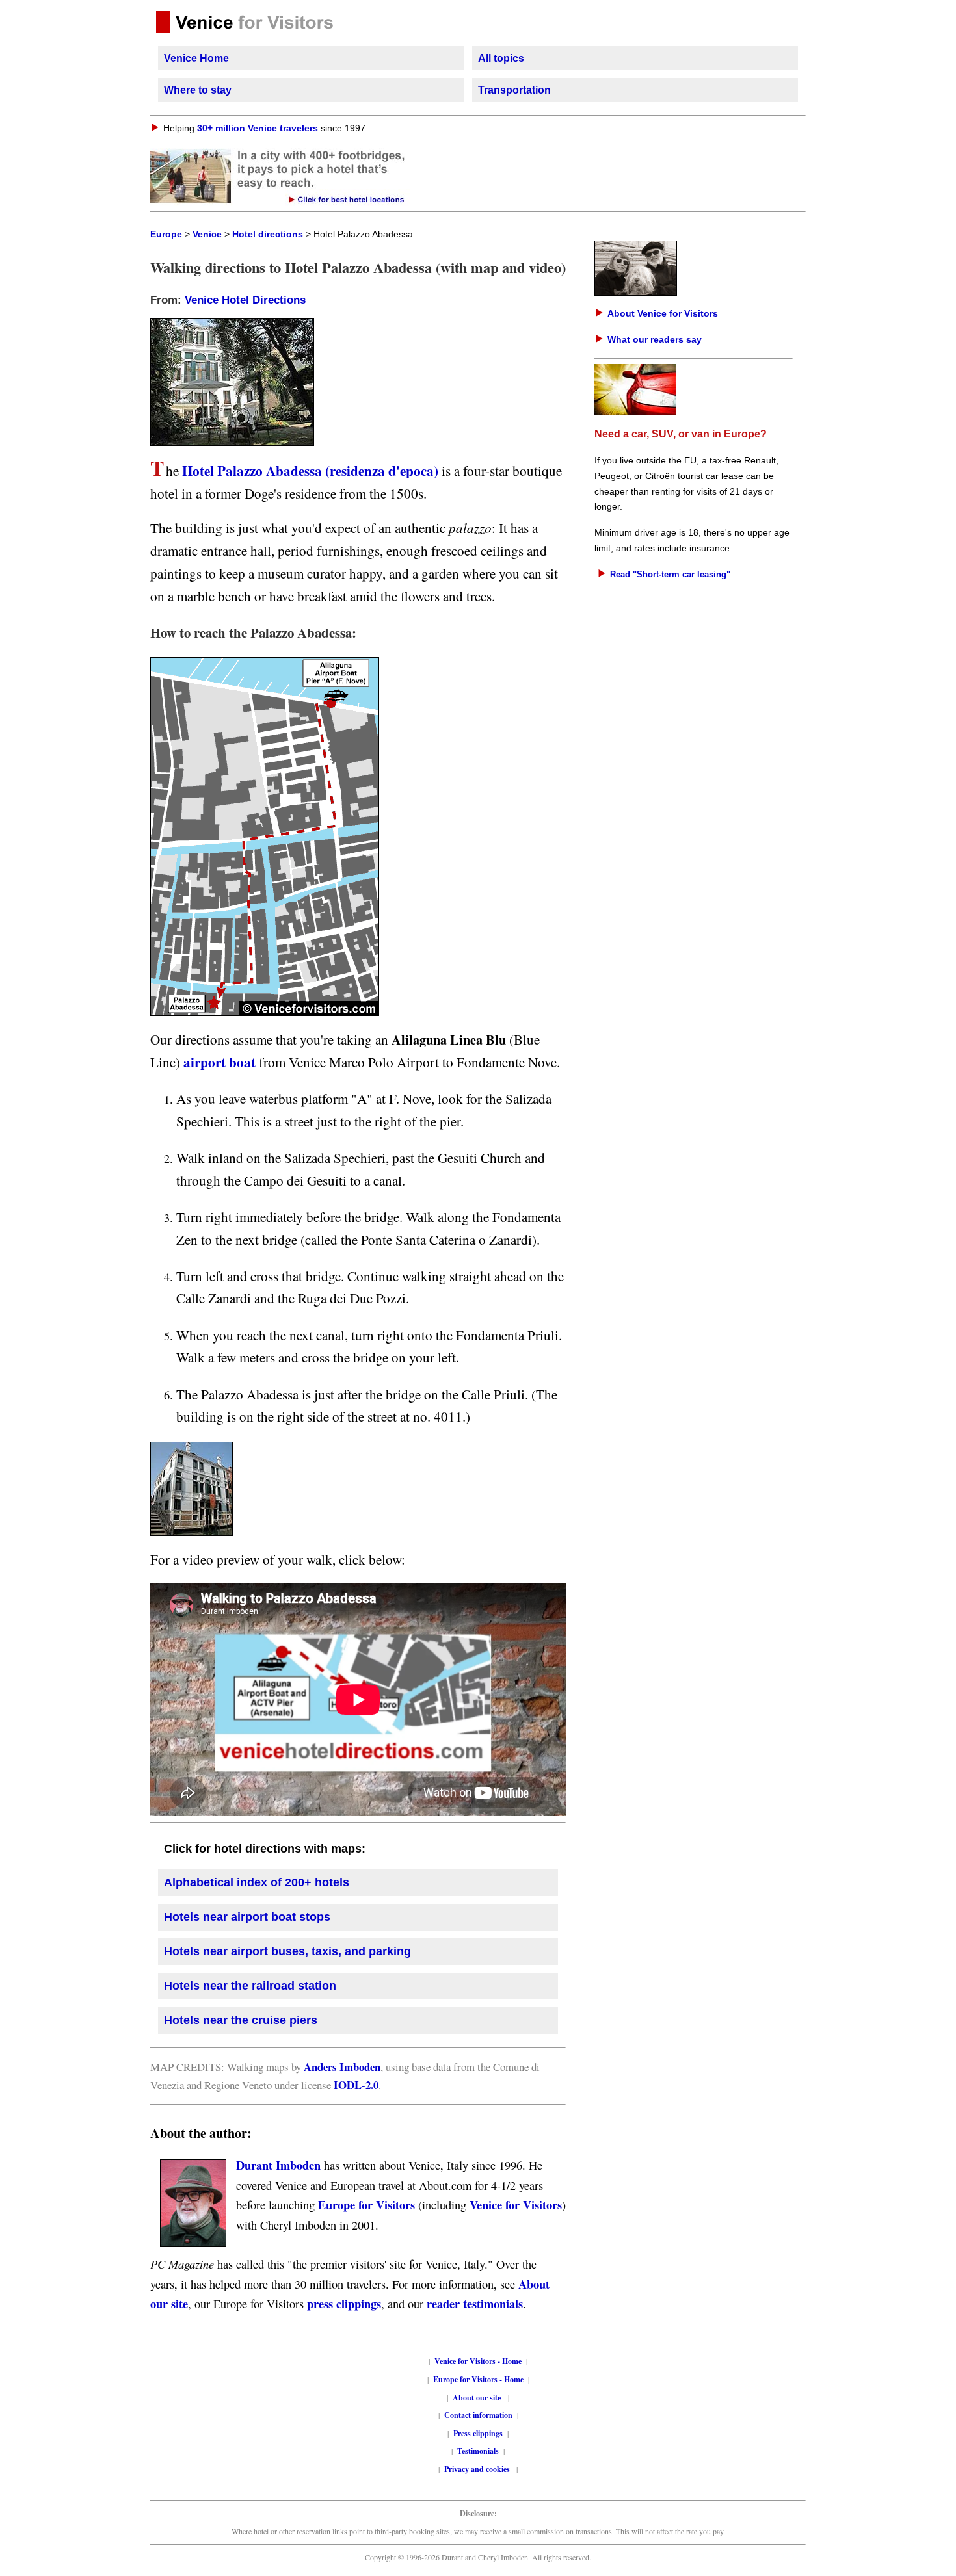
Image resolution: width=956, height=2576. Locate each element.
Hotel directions (268, 234)
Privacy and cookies (478, 2469)
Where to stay (198, 90)
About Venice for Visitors (663, 313)
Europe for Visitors (366, 2205)
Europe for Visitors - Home (478, 2379)
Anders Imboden (342, 2067)
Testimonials (478, 2451)
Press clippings (478, 2433)
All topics (501, 58)
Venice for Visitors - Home (478, 2361)
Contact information (478, 2415)
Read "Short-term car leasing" (670, 574)
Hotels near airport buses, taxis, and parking (287, 1951)
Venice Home (196, 58)
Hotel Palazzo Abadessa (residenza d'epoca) (312, 470)
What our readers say (655, 339)
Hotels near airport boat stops (247, 1917)
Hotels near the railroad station (250, 1986)
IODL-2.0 (356, 2085)
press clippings (344, 2303)
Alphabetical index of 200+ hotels (257, 1882)
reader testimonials (475, 2303)
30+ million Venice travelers (258, 128)
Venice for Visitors (516, 2205)
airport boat (219, 1062)
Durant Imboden (278, 2165)
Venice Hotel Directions (245, 300)
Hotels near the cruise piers (241, 2020)
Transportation (514, 90)
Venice (207, 234)
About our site (477, 2398)
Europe (166, 234)
